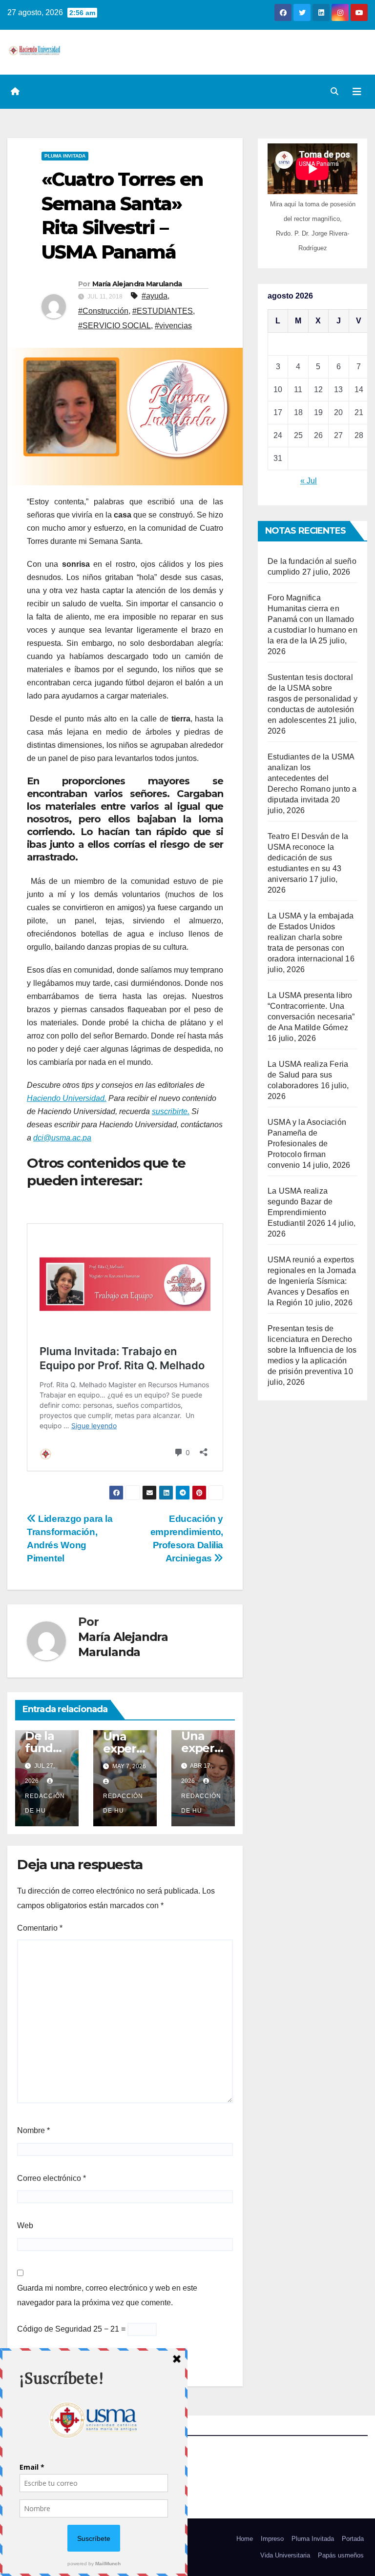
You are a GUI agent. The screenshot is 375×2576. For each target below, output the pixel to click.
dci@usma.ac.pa (62, 1138)
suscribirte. (171, 1111)
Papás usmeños (341, 2555)
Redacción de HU (45, 1803)
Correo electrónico (52, 2178)
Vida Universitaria (285, 2555)
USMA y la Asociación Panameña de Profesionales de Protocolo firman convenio (307, 1144)
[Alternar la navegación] (357, 92)
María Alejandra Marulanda (137, 284)
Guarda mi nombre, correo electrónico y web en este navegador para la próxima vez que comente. (107, 2295)
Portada (353, 2539)
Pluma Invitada (313, 2539)
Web (25, 2226)
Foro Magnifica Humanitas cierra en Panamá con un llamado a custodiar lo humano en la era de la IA (312, 619)
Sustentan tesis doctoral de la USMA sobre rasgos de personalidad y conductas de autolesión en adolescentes (312, 699)
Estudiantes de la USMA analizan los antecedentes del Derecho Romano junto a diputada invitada (312, 778)
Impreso (272, 2539)
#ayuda (155, 296)
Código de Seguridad (54, 2329)
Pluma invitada (65, 156)
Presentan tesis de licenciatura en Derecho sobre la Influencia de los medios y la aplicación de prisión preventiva (312, 1350)
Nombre (33, 2130)
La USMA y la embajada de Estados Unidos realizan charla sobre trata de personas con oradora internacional (311, 937)
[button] (334, 91)
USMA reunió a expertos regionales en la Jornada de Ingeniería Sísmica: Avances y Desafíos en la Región (312, 1281)
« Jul (309, 481)
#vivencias (173, 326)
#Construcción (103, 311)
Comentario (40, 1928)
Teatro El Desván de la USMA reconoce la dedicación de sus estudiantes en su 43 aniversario (308, 858)
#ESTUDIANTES (163, 311)
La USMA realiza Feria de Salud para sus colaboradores (308, 1075)
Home (245, 2539)
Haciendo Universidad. (67, 1098)
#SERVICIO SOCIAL (115, 326)
